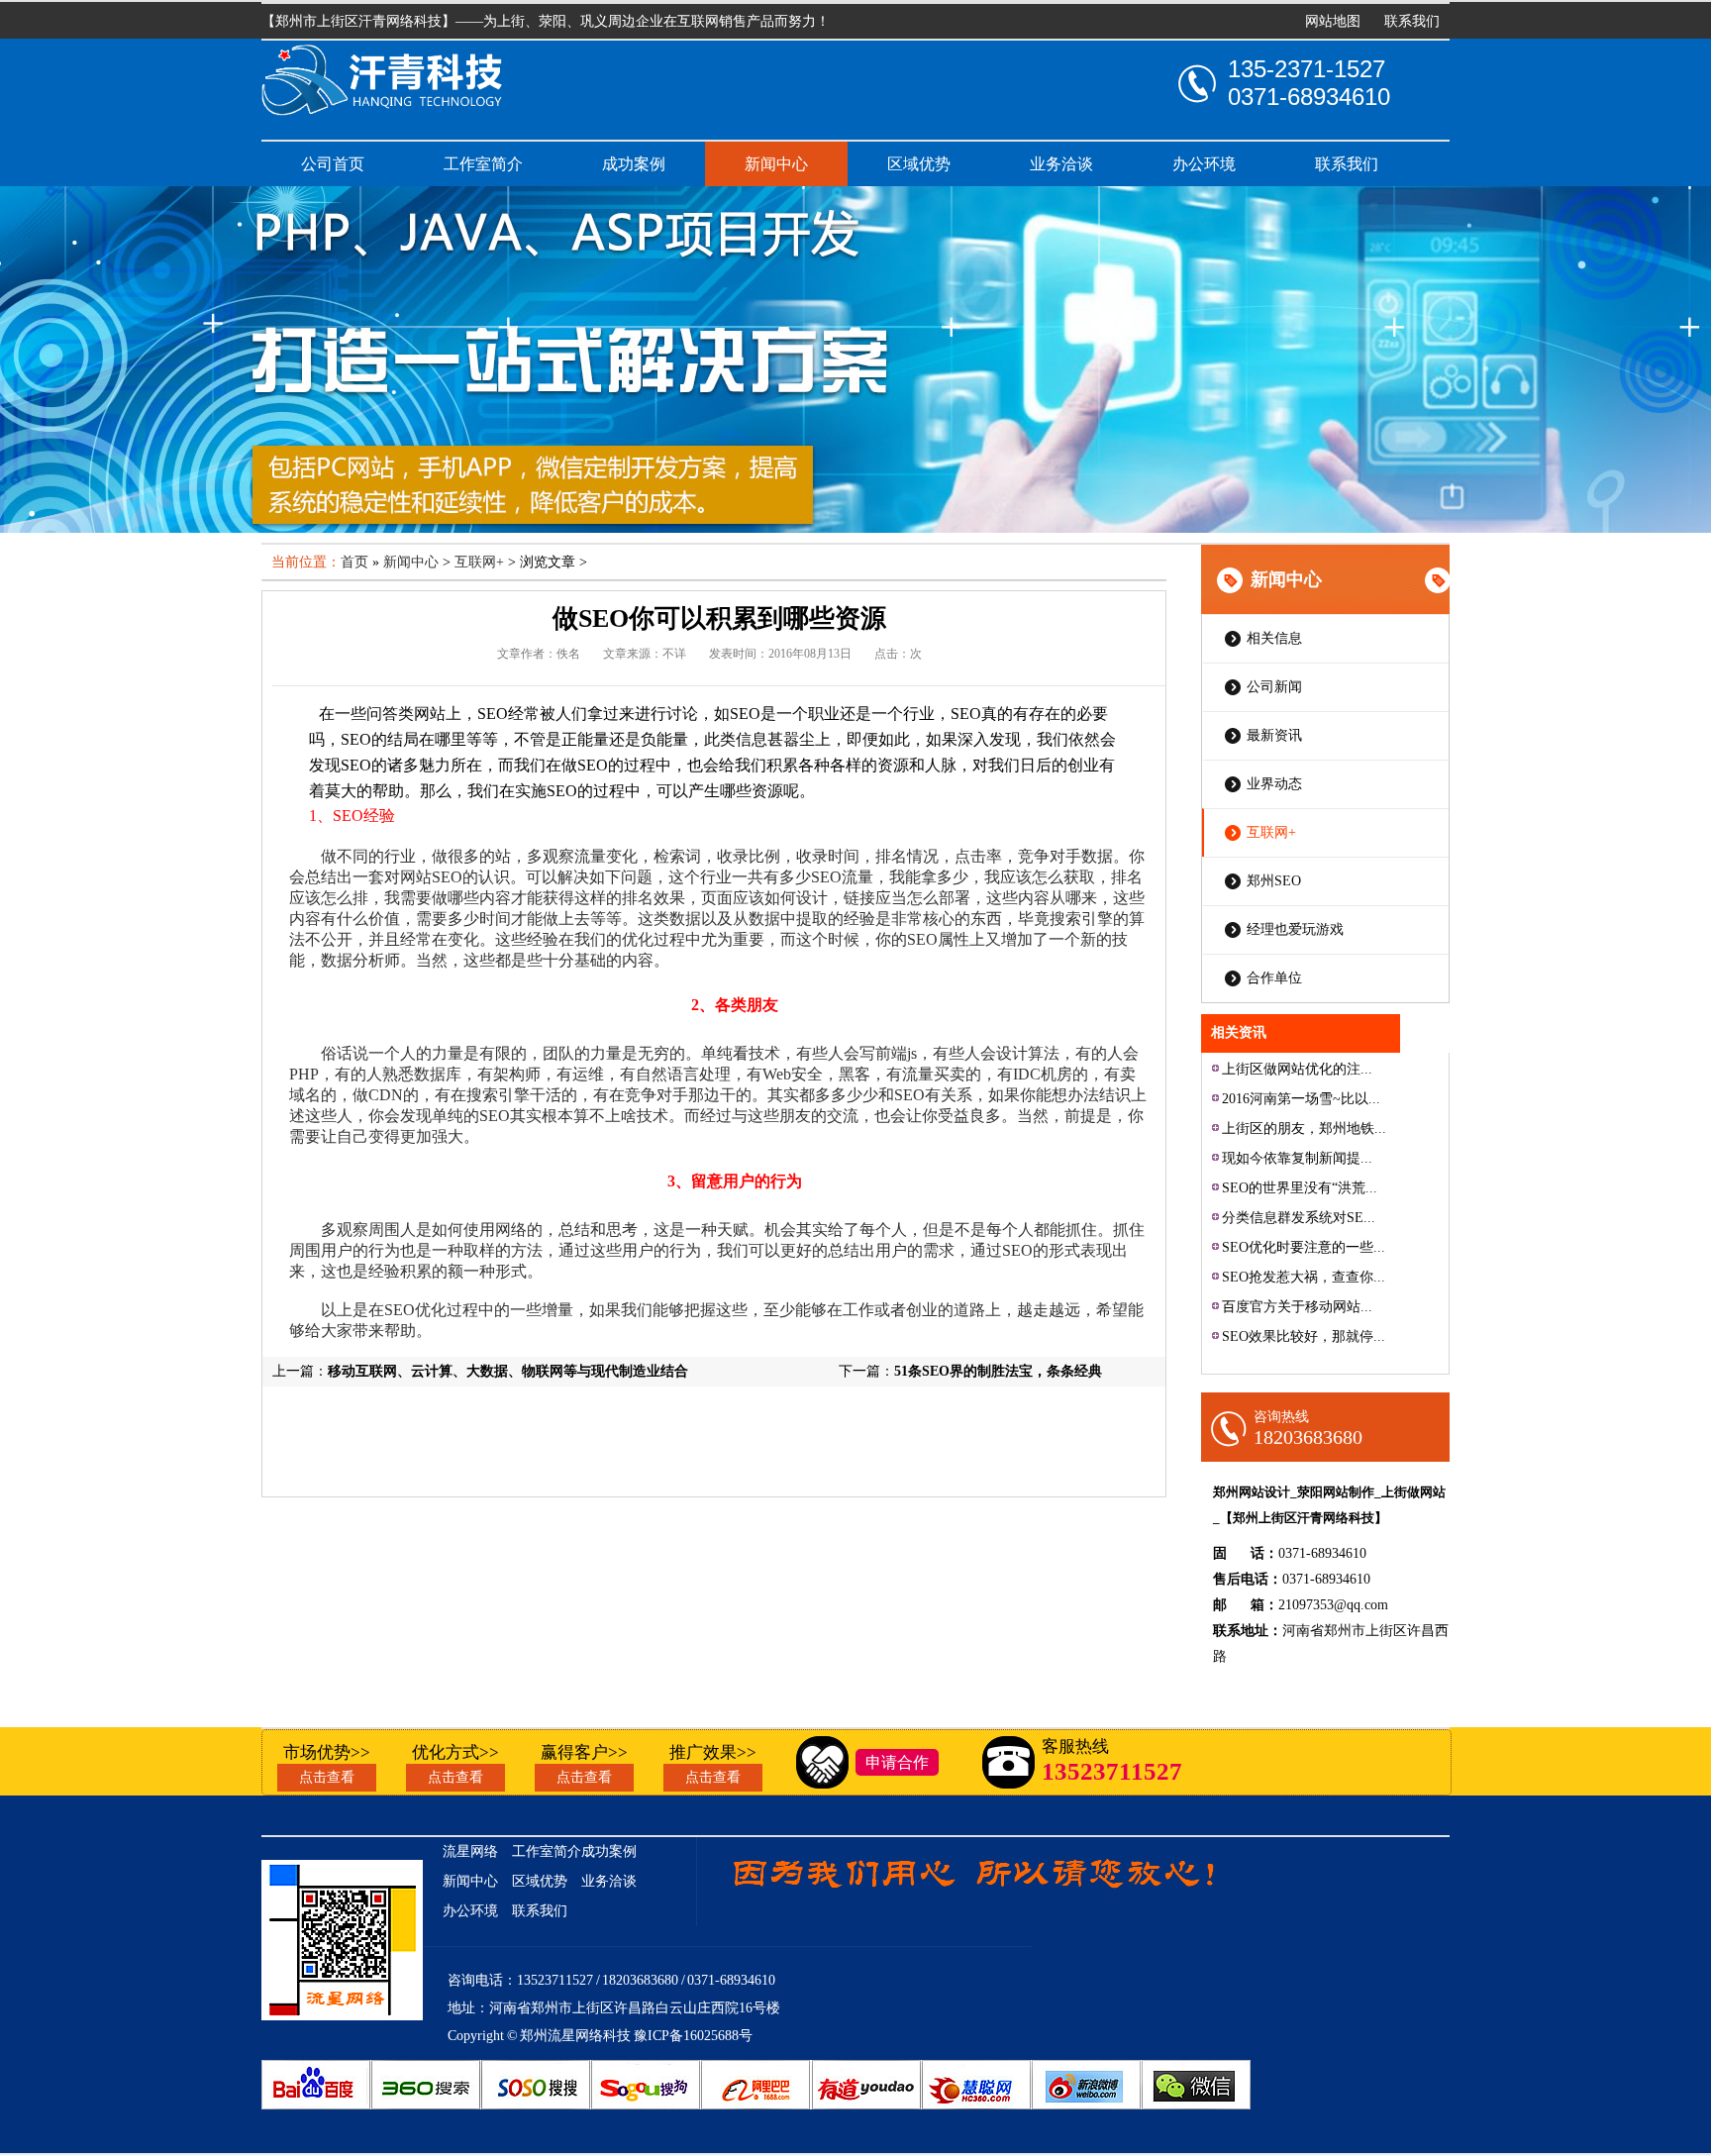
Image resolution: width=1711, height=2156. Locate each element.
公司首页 (333, 164)
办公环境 (1204, 164)
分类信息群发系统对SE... (1299, 1218)
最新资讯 (1274, 735)
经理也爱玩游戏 (1295, 929)
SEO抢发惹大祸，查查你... (1304, 1277)
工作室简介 (483, 164)
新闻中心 (776, 164)
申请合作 (897, 1762)
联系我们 (1412, 21)
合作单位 (1274, 978)
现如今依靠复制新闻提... (1297, 1158)
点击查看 (327, 1777)
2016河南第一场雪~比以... (1301, 1099)
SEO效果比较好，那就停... (1304, 1336)
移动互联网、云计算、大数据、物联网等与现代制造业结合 (508, 1371)
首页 (354, 562)
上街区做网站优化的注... (1297, 1069)
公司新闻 (1274, 687)
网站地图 (1333, 21)
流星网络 (470, 1851)
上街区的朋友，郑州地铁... (1304, 1129)
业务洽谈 (1061, 164)
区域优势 (919, 164)
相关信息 (1274, 638)
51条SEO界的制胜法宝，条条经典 (998, 1371)
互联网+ (1271, 832)
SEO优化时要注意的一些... (1304, 1247)
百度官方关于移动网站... (1297, 1307)
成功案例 (634, 164)
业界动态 (1274, 784)
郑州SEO (1274, 881)
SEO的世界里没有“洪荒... (1300, 1188)
